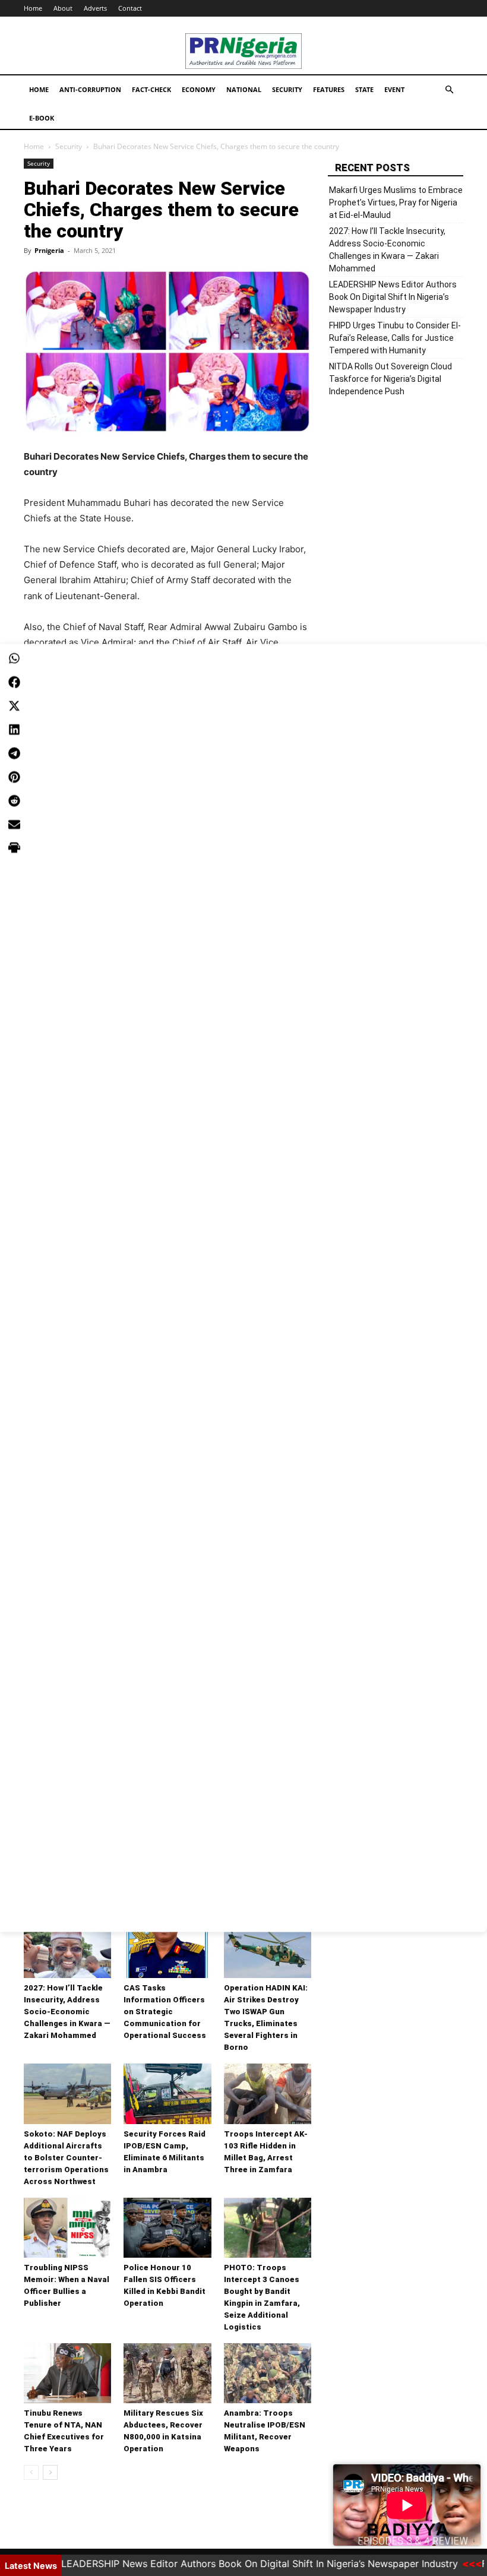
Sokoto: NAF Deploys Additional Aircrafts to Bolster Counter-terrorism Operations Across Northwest (66, 2158)
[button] (449, 90)
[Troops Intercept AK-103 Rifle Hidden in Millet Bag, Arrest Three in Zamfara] (268, 2094)
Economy (199, 89)
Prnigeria (49, 250)
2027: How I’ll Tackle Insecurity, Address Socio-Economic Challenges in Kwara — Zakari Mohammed (67, 2012)
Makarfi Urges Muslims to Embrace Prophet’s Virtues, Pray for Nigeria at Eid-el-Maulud (396, 202)
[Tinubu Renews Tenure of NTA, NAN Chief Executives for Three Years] (67, 2373)
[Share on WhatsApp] (14, 659)
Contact (130, 8)
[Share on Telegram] (14, 754)
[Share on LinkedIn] (14, 730)
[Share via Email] (14, 825)
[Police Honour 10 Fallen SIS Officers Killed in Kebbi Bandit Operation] (167, 2228)
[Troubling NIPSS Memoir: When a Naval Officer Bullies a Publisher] (67, 2228)
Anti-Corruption (90, 89)
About (63, 8)
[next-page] (50, 2472)
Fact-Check (151, 89)
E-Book (42, 118)
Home (33, 8)
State (364, 89)
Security (287, 89)
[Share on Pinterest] (14, 777)
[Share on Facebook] (14, 682)
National (244, 89)
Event (394, 89)
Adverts (95, 8)
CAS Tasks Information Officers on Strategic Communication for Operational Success (165, 2012)
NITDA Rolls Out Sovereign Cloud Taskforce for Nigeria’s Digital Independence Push (390, 379)
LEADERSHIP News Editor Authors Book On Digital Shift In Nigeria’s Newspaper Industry (393, 297)
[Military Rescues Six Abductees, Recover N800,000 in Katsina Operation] (167, 2373)
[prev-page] (31, 2472)
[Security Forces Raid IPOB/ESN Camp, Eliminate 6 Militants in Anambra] (167, 2094)
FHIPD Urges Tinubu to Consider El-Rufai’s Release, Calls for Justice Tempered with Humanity (395, 338)
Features (329, 89)
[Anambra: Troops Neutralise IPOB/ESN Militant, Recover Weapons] (268, 2373)
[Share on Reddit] (14, 801)
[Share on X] (14, 706)
